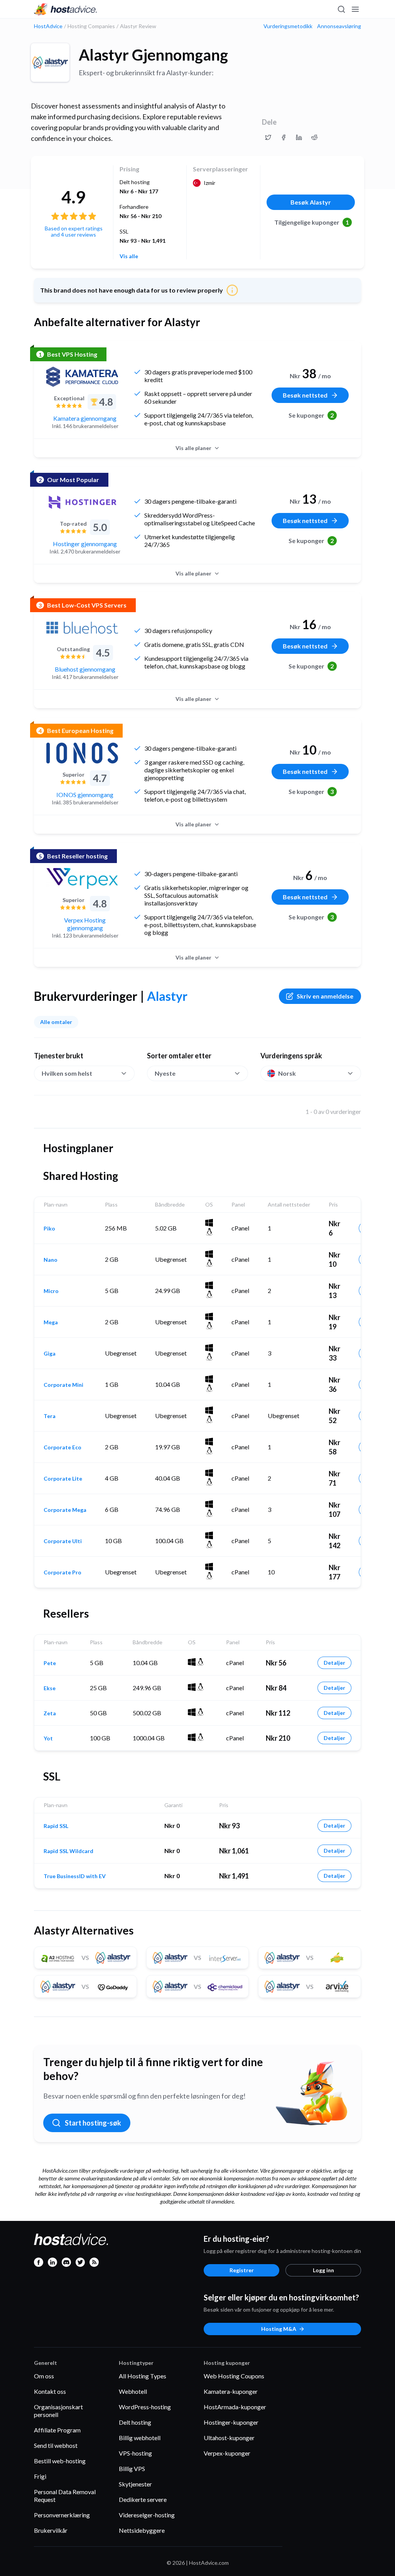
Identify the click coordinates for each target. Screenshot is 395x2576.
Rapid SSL (56, 1826)
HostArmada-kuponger (235, 2407)
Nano (51, 1260)
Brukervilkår (51, 2530)
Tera (50, 1416)
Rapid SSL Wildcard (68, 1851)
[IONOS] (82, 753)
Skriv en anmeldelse (325, 996)
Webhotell (133, 2391)
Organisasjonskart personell (58, 2411)
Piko (49, 1229)
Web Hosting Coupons (234, 2376)
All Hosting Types (143, 2376)
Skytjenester (135, 2484)
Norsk (287, 1073)
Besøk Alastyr (311, 202)
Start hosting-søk (93, 2123)
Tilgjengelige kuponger (312, 222)
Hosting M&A (279, 2329)
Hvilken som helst (67, 1073)
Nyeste (165, 1073)
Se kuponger (311, 415)
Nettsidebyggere (142, 2530)
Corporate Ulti (63, 1541)
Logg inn (323, 2270)
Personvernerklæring (62, 2515)
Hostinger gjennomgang (85, 544)
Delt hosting (135, 2422)
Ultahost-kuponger (229, 2438)
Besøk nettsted (305, 395)
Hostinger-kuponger (231, 2422)
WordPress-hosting (145, 2407)
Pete (50, 1663)
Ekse (50, 1688)
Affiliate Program (57, 2430)
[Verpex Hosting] (82, 878)
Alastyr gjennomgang (153, 55)
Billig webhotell (140, 2438)
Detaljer (334, 1663)
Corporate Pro (62, 1572)
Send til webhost (56, 2445)
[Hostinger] (82, 502)
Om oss (44, 2376)
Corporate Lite (63, 1479)
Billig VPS (132, 2469)
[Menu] (355, 9)
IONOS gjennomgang (85, 795)
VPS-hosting (135, 2453)
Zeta (50, 1713)
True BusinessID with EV (75, 1876)
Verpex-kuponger (227, 2453)
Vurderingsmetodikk (288, 26)
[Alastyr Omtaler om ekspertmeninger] (268, 137)
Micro (51, 1291)
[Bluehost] (82, 628)
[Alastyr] (50, 63)
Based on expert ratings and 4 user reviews (74, 231)
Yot (48, 1738)
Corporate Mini (63, 1385)
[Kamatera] (82, 377)
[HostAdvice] (66, 9)
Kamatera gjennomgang (85, 418)
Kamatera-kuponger (231, 2391)
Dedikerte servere (143, 2499)
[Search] (341, 9)
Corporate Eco (62, 1447)
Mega (51, 1322)
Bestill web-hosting (60, 2461)
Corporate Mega (65, 1510)
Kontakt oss (50, 2391)
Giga (50, 1354)
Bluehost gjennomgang (85, 669)
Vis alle (129, 256)
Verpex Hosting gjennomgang (85, 924)
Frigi (40, 2476)
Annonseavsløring (339, 26)
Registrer (242, 2270)
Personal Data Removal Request (65, 2496)
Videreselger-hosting (147, 2515)
